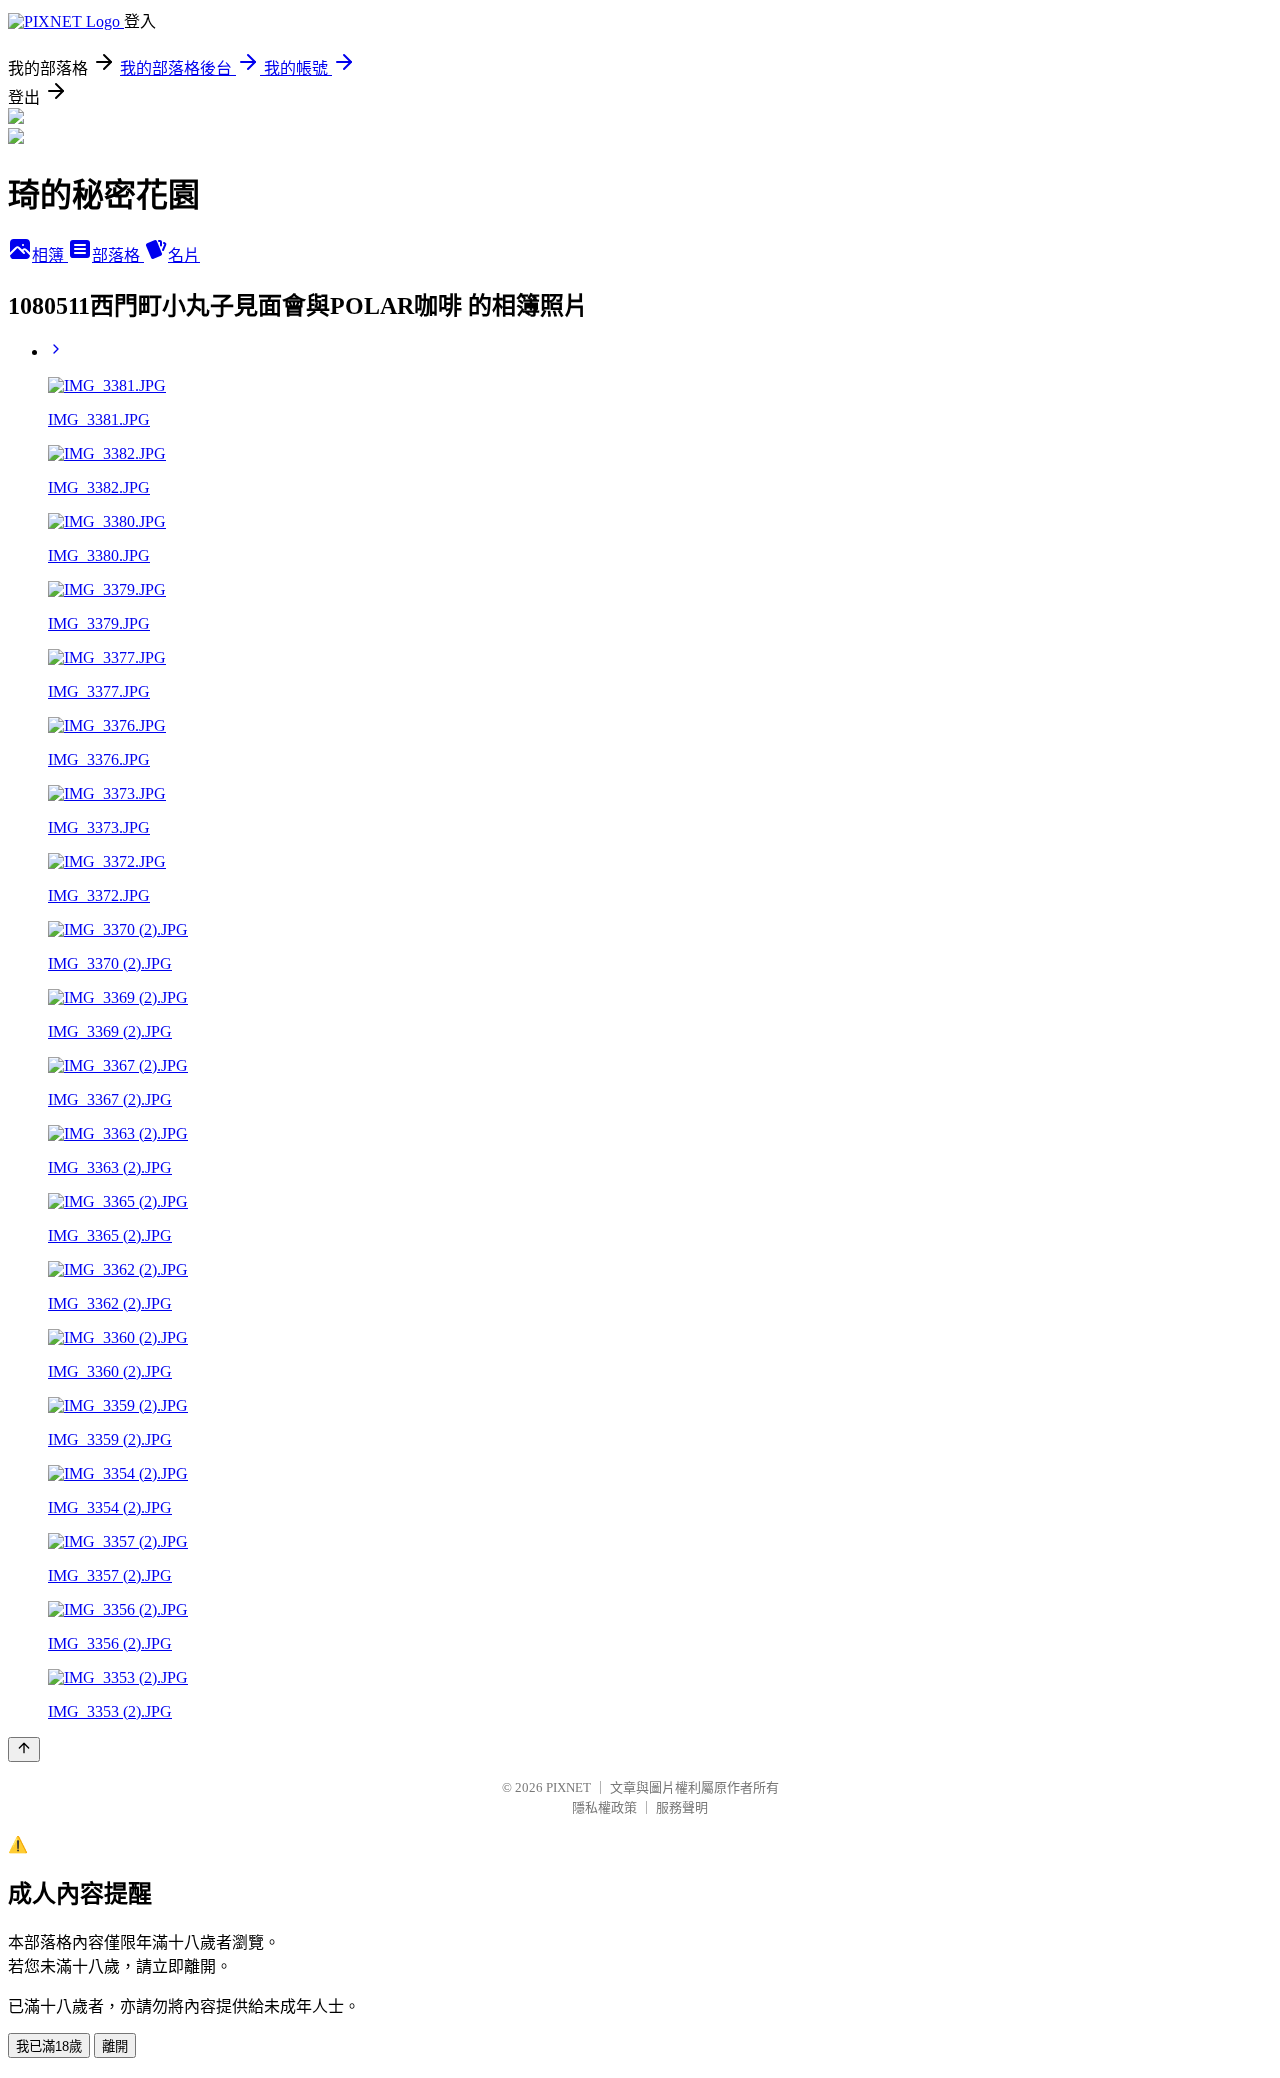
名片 (184, 255)
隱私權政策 (604, 1807)
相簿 (50, 255)
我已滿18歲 (49, 2046)
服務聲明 (682, 1807)
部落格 (118, 255)
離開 (115, 2046)
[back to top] (24, 1749)
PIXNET (568, 1787)
